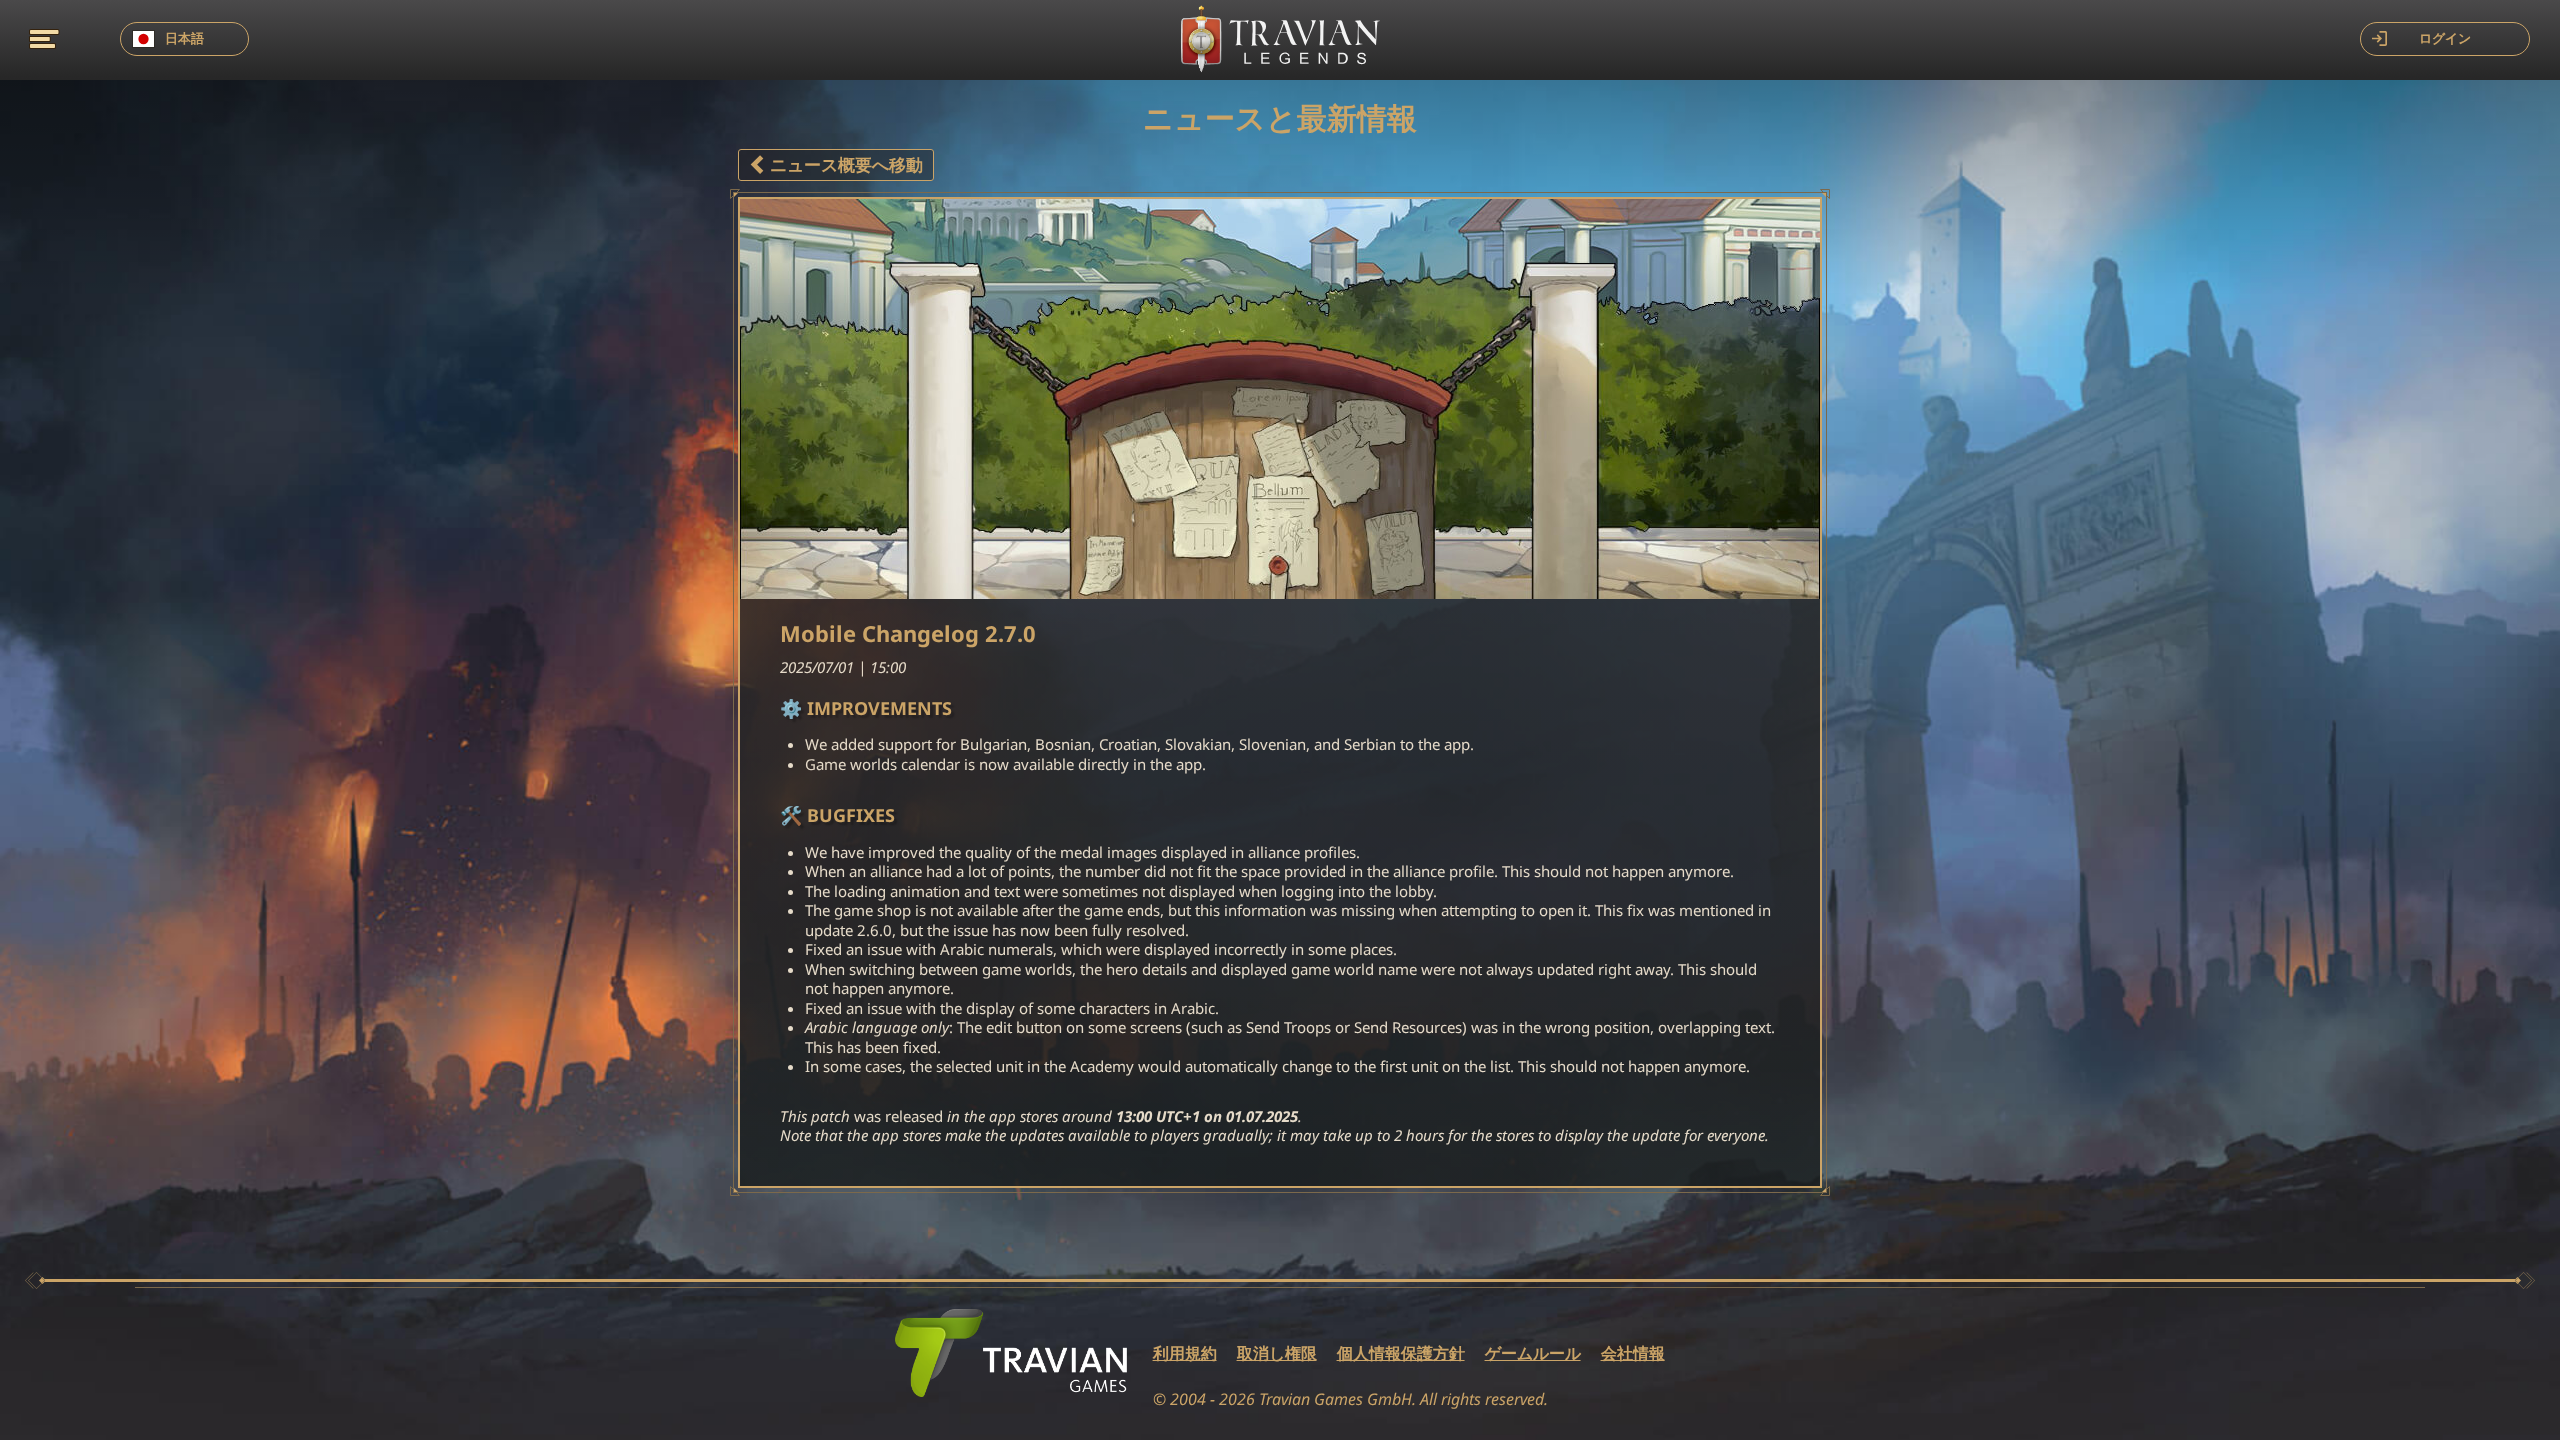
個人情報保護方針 (1401, 1353)
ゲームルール (1533, 1353)
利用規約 (1185, 1353)
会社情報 (1633, 1353)
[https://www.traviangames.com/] (1011, 1353)
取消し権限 (1277, 1353)
